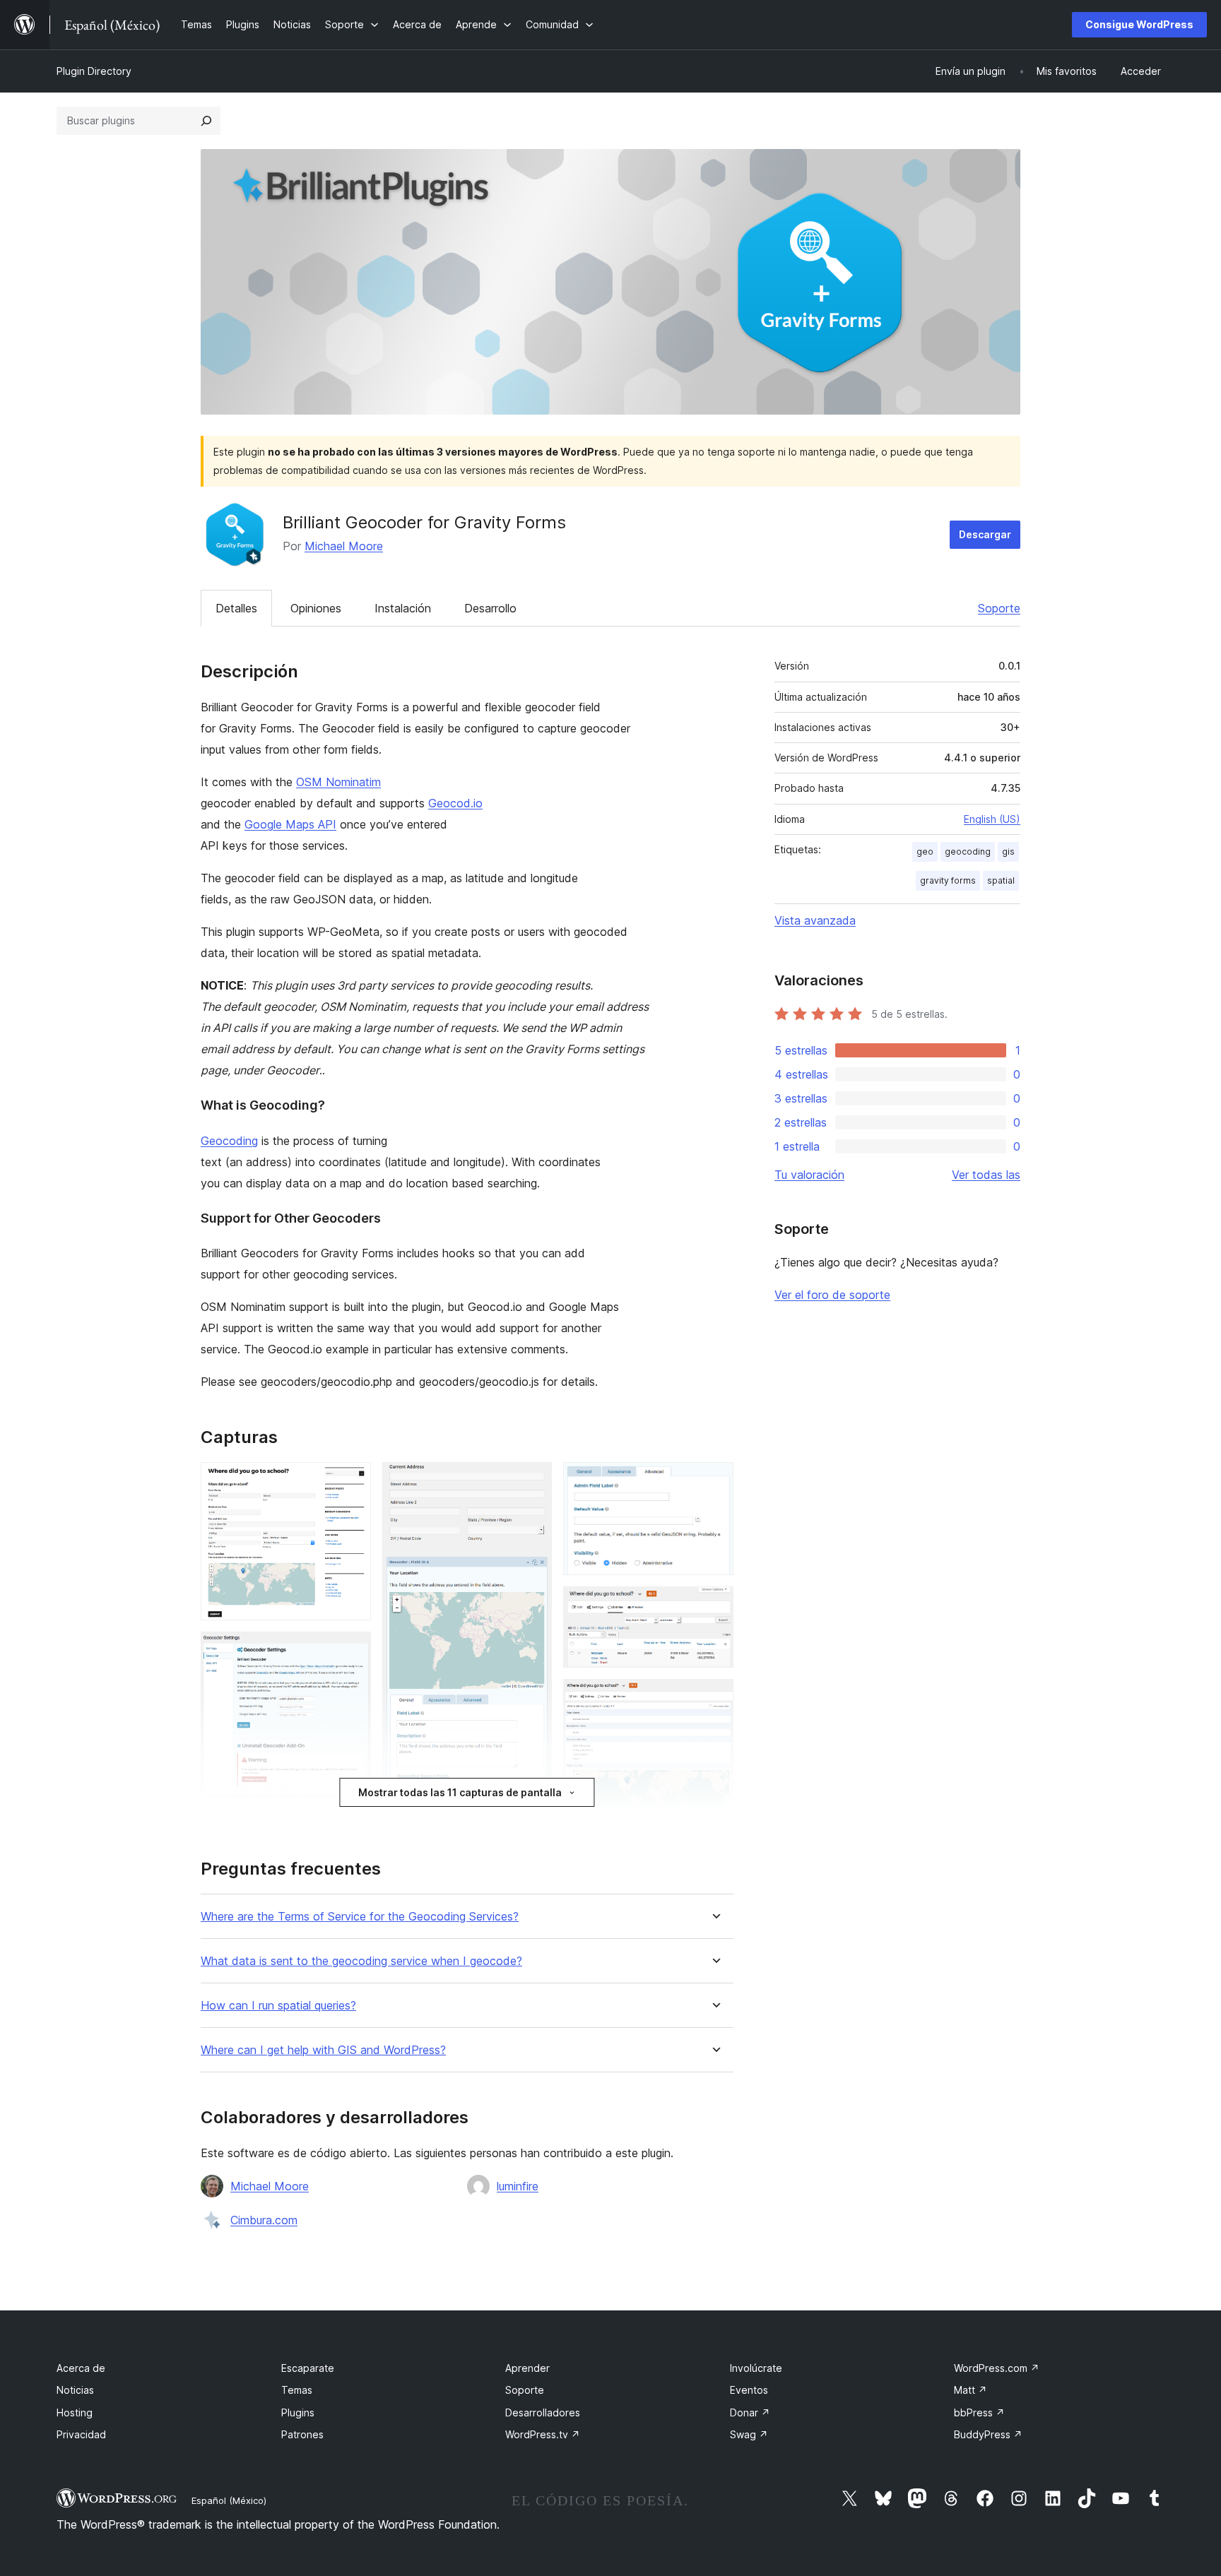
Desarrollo (490, 608)
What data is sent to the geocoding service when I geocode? (361, 1961)
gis (1008, 851)
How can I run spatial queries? (278, 2006)
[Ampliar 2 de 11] (352, 1651)
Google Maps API (290, 824)
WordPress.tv (543, 2434)
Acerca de (81, 2368)
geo (925, 851)
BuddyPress (988, 2434)
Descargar (985, 534)
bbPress (979, 2412)
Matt (971, 2390)
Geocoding (229, 1141)
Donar (750, 2412)
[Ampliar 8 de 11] (714, 1481)
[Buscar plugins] (206, 121)
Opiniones (316, 608)
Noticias (75, 2390)
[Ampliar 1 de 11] (352, 1481)
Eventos (749, 2390)
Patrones (302, 2434)
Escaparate (308, 2368)
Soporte (999, 608)
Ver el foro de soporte (832, 1295)
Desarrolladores (543, 2412)
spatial (1001, 880)
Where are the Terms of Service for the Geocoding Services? (360, 1917)
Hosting (75, 2412)
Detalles (236, 608)
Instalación (403, 608)
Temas (297, 2390)
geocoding (968, 851)
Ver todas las (986, 1175)
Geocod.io (455, 803)
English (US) (992, 819)
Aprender (527, 2368)
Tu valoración (809, 1175)
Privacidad (81, 2434)
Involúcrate (756, 2368)
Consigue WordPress (1139, 24)
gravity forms (948, 880)
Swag (749, 2434)
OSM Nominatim (338, 782)
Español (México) (229, 2500)
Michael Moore (344, 546)
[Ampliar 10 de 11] (714, 1698)
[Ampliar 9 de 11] (714, 1605)
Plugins (298, 2412)
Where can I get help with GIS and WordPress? (323, 2050)
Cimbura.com (264, 2220)
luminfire (518, 2186)
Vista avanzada (815, 920)
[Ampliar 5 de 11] (533, 1481)
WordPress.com (997, 2368)
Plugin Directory (94, 71)
